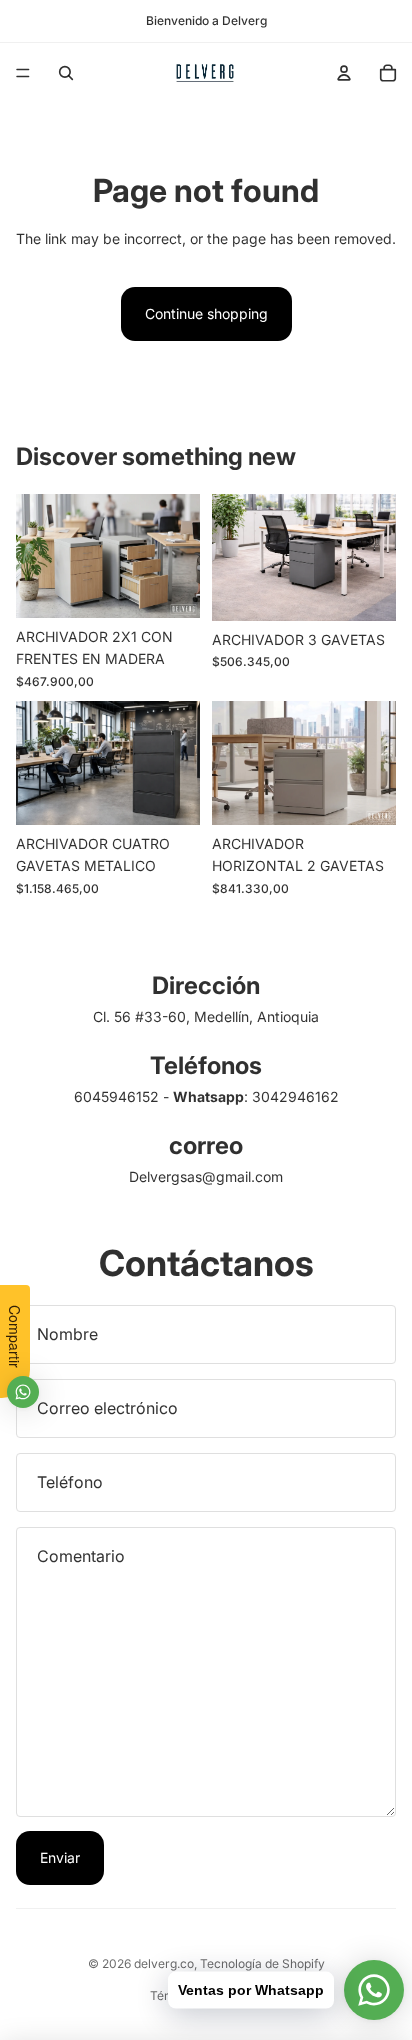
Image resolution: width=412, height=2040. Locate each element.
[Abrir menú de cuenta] (344, 73)
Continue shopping (206, 313)
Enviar (60, 1857)
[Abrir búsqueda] (66, 73)
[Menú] (23, 73)
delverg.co (164, 1963)
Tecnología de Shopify (262, 1963)
